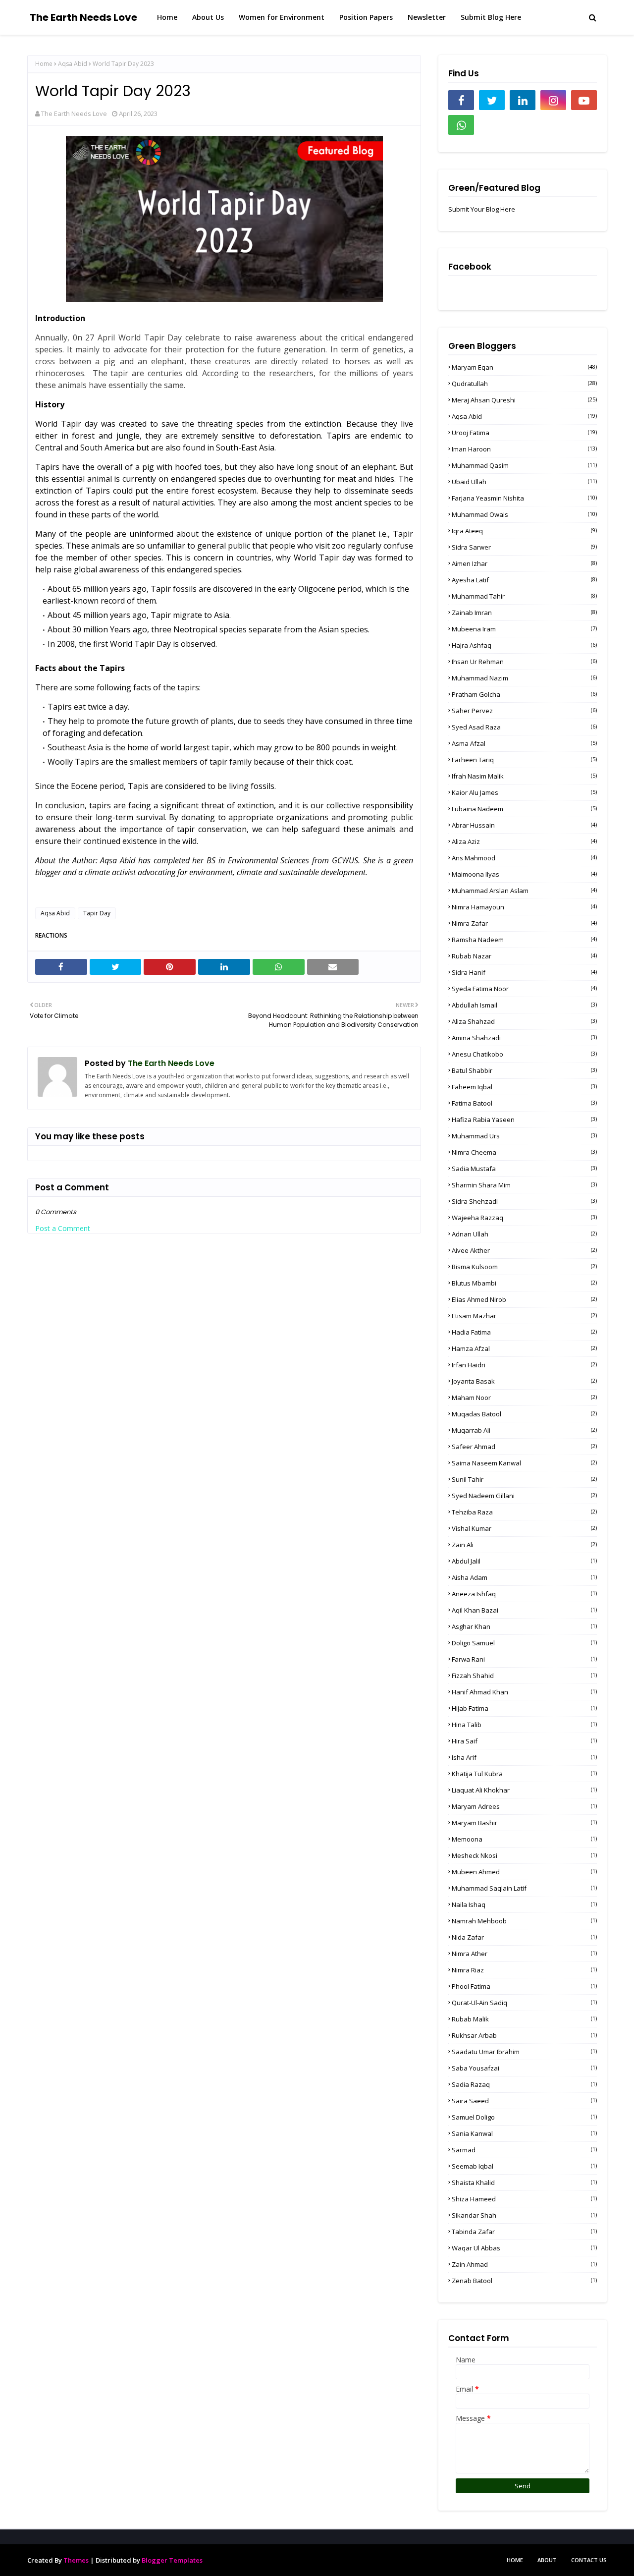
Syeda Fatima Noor (524, 989)
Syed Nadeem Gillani (524, 1496)
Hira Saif (524, 1741)
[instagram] (553, 100)
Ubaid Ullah (524, 482)
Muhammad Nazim (524, 678)
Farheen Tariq (524, 760)
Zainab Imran (524, 613)
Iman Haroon (524, 449)
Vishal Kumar (524, 1528)
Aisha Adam (524, 1577)
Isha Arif (524, 1757)
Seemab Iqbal (524, 2166)
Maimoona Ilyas (524, 874)
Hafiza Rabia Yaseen (524, 1120)
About (547, 2560)
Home (44, 64)
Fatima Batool (524, 1103)
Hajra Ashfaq (524, 645)
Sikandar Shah (524, 2215)
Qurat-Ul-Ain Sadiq (524, 2003)
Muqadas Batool (524, 1414)
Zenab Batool (524, 2281)
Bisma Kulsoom (524, 1267)
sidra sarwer (524, 547)
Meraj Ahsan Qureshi (524, 400)
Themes (76, 2560)
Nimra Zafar (524, 923)
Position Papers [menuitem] (366, 17)
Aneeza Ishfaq (524, 1594)
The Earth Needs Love (83, 17)
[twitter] (492, 100)
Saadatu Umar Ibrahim (524, 2052)
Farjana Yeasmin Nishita (524, 498)
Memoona (524, 1839)
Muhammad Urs (524, 1136)
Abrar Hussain (524, 825)
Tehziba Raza (524, 1512)
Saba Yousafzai (524, 2068)
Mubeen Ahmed (524, 1872)
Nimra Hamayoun (524, 907)
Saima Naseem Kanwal (524, 1463)
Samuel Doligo (524, 2117)
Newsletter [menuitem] (427, 17)
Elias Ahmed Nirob (524, 1299)
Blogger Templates (172, 2560)
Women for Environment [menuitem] (282, 17)
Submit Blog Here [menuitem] (491, 17)
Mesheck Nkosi (524, 1855)
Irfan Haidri (524, 1365)
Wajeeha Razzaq (524, 1218)
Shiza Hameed (524, 2199)
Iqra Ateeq (524, 531)
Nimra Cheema (524, 1152)
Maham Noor (524, 1398)
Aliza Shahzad (524, 1021)
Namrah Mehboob (524, 1921)
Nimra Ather (524, 1954)
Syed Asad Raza (524, 727)
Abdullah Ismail (524, 1005)
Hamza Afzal (524, 1348)
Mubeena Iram (524, 629)
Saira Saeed (524, 2101)
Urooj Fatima (524, 433)
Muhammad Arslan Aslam (524, 891)
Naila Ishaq (524, 1904)
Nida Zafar (524, 1937)
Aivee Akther (524, 1250)
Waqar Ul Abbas (524, 2248)
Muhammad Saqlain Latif (524, 1888)
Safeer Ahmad (524, 1447)
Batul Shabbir (524, 1070)
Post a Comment (63, 1228)
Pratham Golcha (524, 694)
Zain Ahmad (524, 2264)
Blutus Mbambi (524, 1283)
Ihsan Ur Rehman (524, 662)
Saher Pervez (524, 711)
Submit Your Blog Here (482, 209)
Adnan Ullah (524, 1234)
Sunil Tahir (524, 1479)
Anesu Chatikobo (524, 1054)
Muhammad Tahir (524, 596)
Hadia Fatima (524, 1332)
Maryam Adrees (524, 1806)
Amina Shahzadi (524, 1038)
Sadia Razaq (524, 2084)
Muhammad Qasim (524, 465)
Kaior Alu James (524, 792)
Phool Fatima (524, 1986)
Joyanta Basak (524, 1381)
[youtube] (584, 100)
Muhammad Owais (524, 514)
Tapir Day (97, 913)
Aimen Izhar (524, 563)
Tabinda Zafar (524, 2232)
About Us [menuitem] (208, 17)
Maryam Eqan (524, 367)
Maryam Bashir (524, 1823)
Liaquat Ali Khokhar (524, 1790)
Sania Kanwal (524, 2133)
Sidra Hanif (524, 972)
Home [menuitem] (167, 17)
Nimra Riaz (524, 1970)
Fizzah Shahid (524, 1676)
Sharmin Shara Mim (524, 1185)
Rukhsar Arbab (524, 2035)
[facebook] (461, 100)
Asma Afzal (524, 743)
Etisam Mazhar (524, 1316)
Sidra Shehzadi (524, 1201)
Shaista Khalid (524, 2183)
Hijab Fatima (524, 1708)
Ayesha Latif (524, 580)
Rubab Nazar (524, 956)
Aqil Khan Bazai (524, 1610)
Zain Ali (524, 1545)
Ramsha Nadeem (524, 940)
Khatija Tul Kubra (524, 1774)
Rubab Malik (524, 2019)
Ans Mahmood (524, 858)
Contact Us (589, 2560)
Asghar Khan (524, 1626)
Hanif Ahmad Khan (524, 1692)
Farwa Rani (524, 1659)
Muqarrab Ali (524, 1430)
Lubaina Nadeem (524, 809)
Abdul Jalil (524, 1561)
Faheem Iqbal (524, 1087)
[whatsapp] (461, 125)
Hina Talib (524, 1725)
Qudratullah (524, 384)
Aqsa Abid (73, 64)
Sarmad (524, 2150)
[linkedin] (523, 100)
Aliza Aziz (524, 841)
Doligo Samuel (524, 1643)
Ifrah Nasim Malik (524, 776)
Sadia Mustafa (524, 1169)
